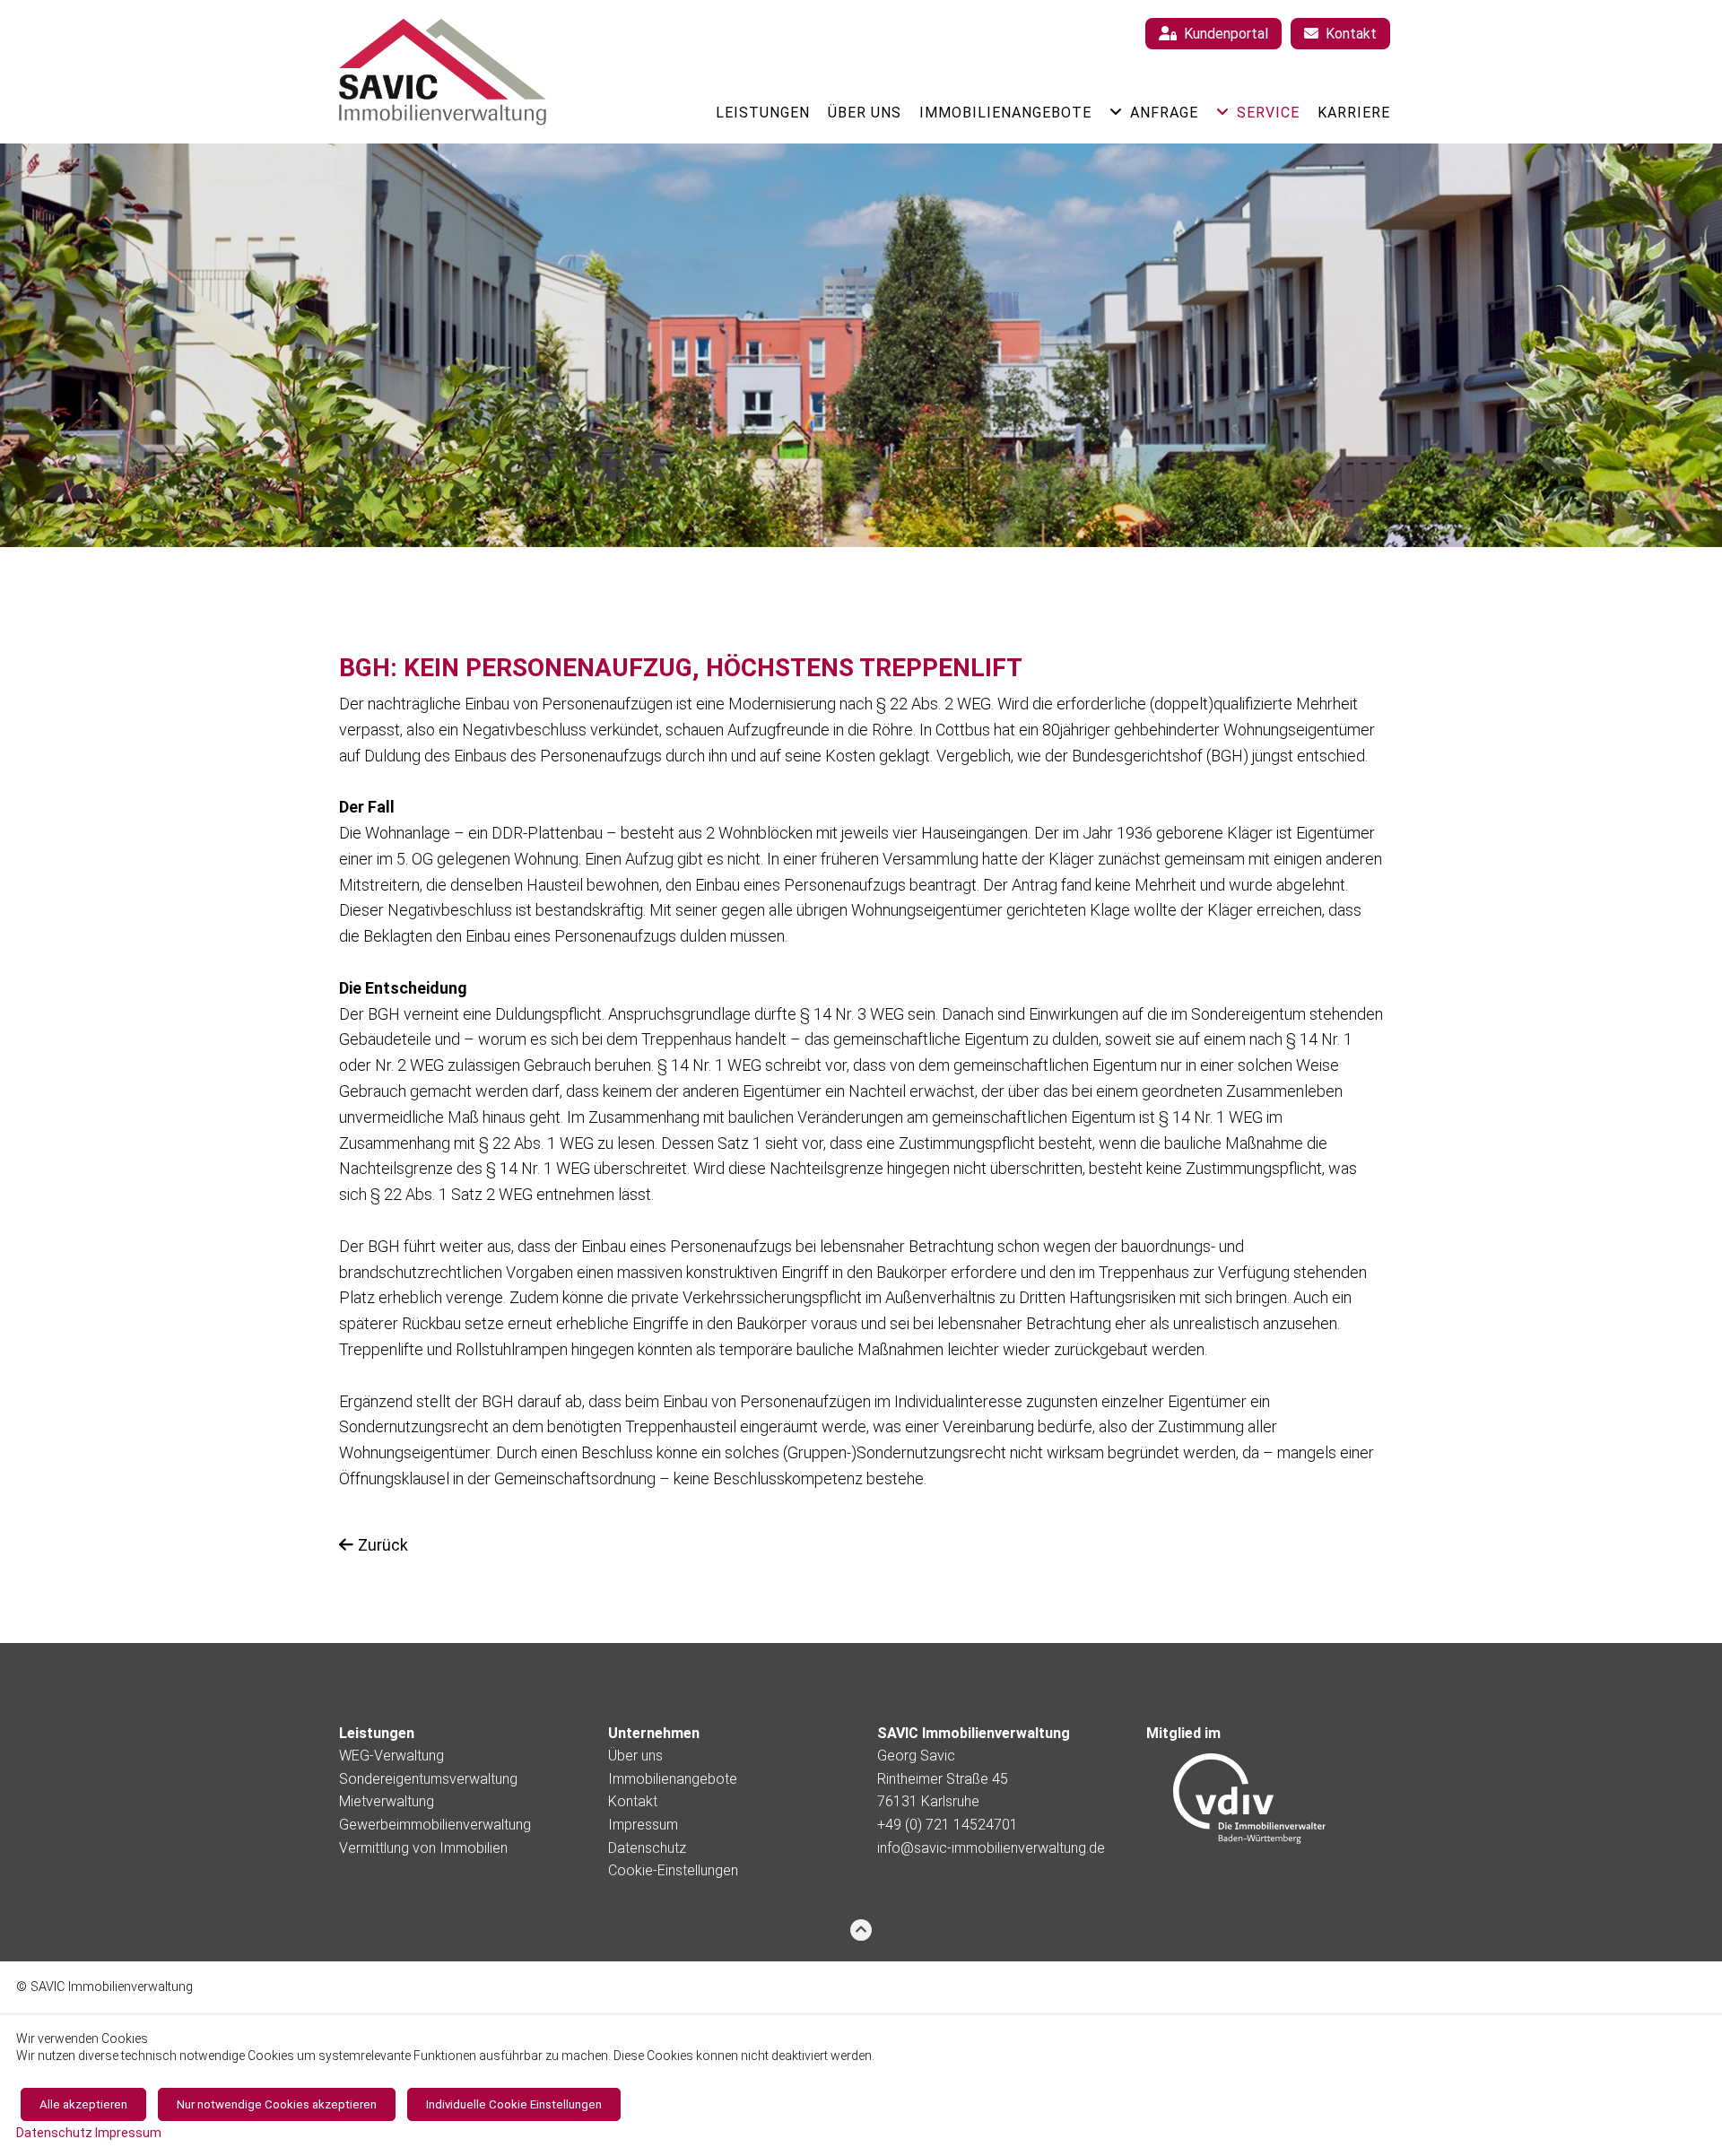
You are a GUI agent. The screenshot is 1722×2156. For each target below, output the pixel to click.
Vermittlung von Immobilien (423, 1848)
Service (1268, 113)
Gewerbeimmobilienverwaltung (435, 1825)
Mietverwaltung (387, 1801)
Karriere (1354, 113)
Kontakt (633, 1801)
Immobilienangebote (1005, 113)
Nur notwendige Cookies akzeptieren (277, 2104)
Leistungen (763, 113)
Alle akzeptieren (83, 2104)
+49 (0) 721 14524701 (948, 1825)
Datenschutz (647, 1848)
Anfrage (1164, 113)
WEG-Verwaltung (391, 1756)
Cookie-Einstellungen (673, 1870)
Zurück (383, 1545)
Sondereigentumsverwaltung (428, 1779)
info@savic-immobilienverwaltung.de (991, 1848)
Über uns (865, 113)
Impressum (643, 1825)
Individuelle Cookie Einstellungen (514, 2104)
